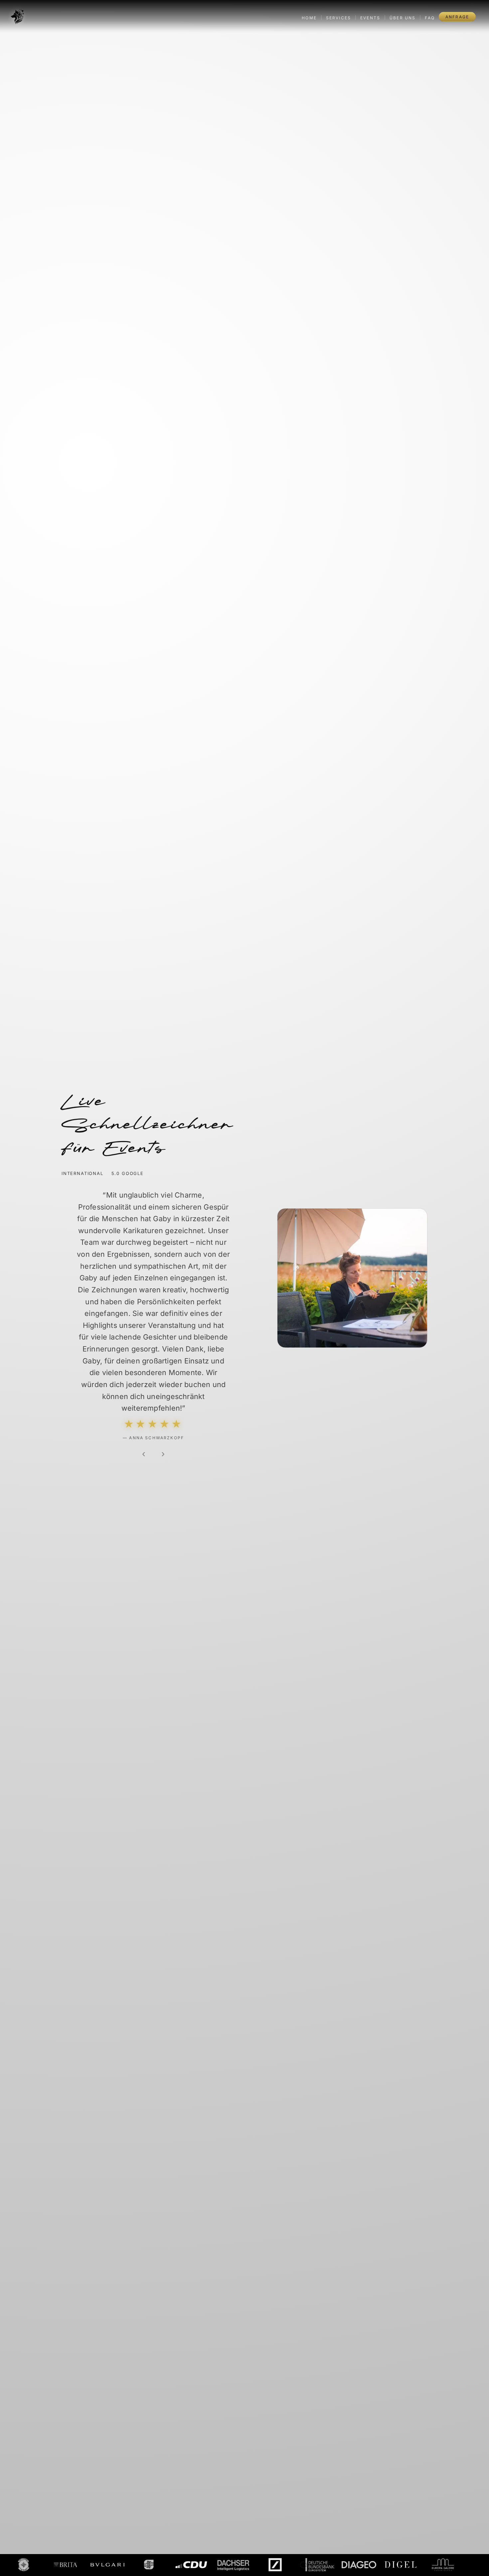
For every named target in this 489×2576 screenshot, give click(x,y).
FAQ (430, 18)
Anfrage (457, 17)
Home (309, 18)
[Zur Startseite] (17, 17)
